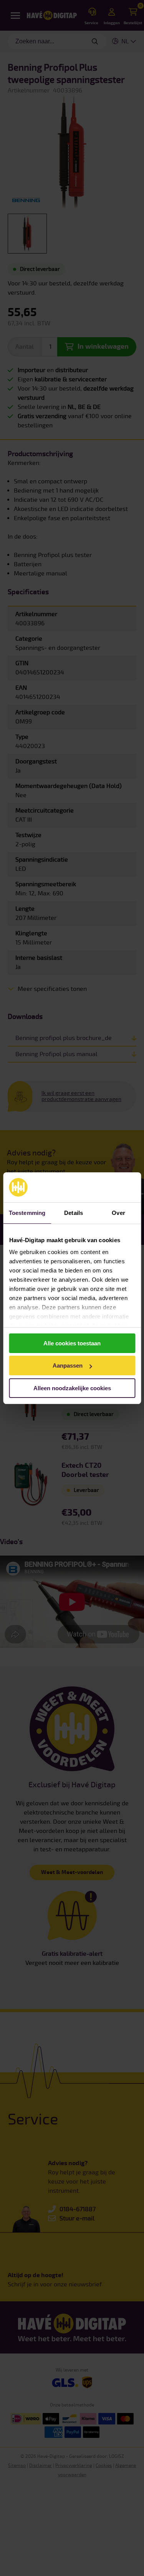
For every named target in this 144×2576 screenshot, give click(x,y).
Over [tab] (118, 1213)
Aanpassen (68, 1365)
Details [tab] (74, 1213)
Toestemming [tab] (27, 1213)
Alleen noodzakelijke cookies (72, 1388)
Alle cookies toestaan (72, 1343)
